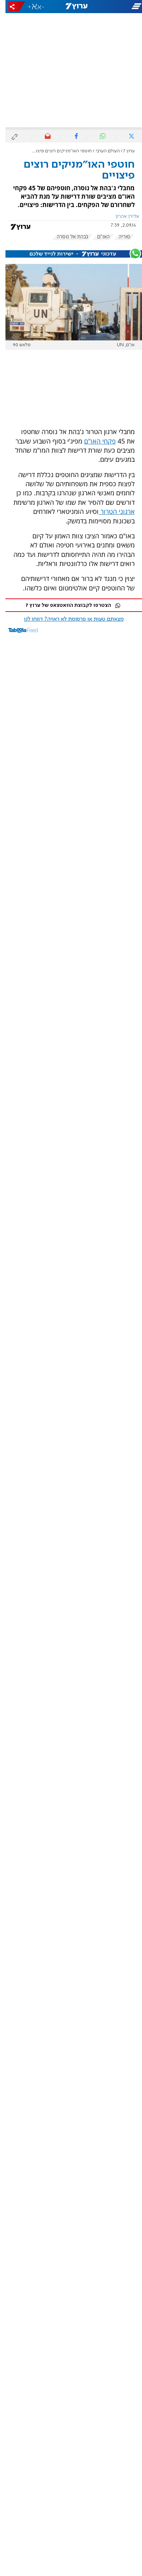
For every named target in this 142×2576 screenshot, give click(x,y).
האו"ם (98, 237)
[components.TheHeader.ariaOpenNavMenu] (118, 7)
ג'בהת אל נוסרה (67, 237)
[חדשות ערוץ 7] (71, 7)
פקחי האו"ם (94, 441)
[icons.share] (11, 6)
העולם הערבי (102, 151)
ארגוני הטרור (111, 511)
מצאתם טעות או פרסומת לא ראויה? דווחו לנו (68, 619)
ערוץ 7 (124, 151)
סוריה (119, 237)
